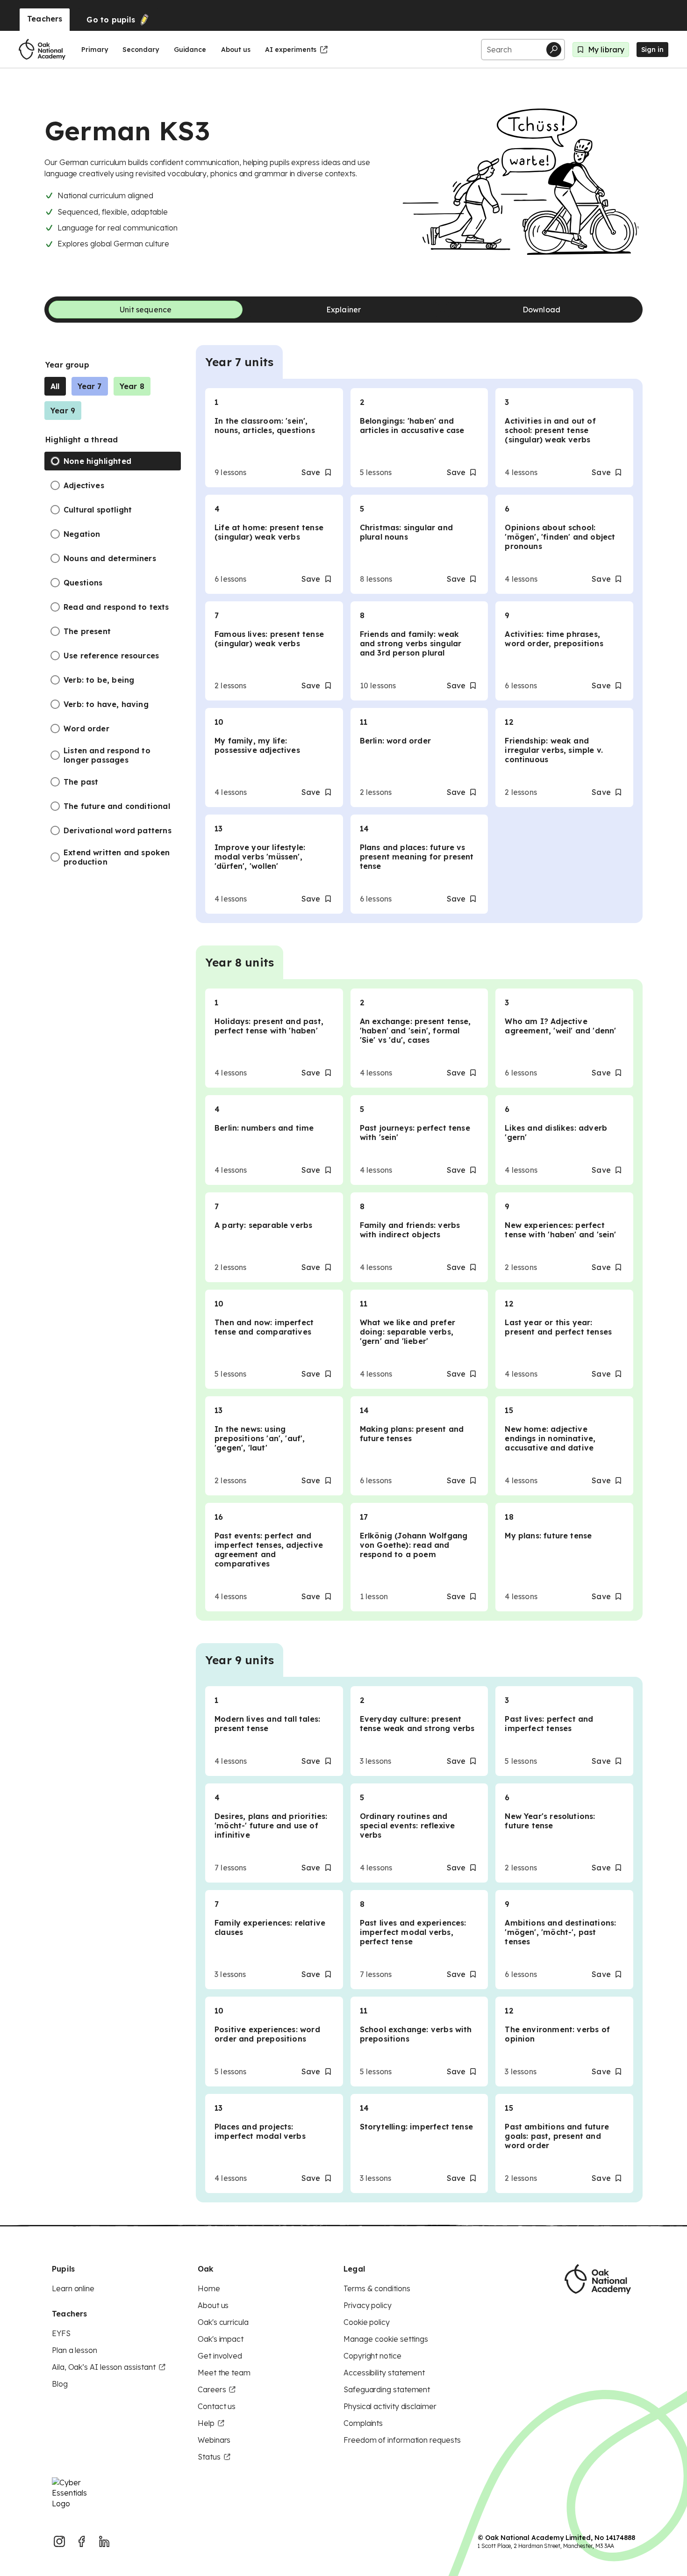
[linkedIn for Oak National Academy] (104, 2541)
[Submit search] (554, 50)
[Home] (42, 50)
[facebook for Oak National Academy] (82, 2541)
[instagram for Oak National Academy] (59, 2541)
